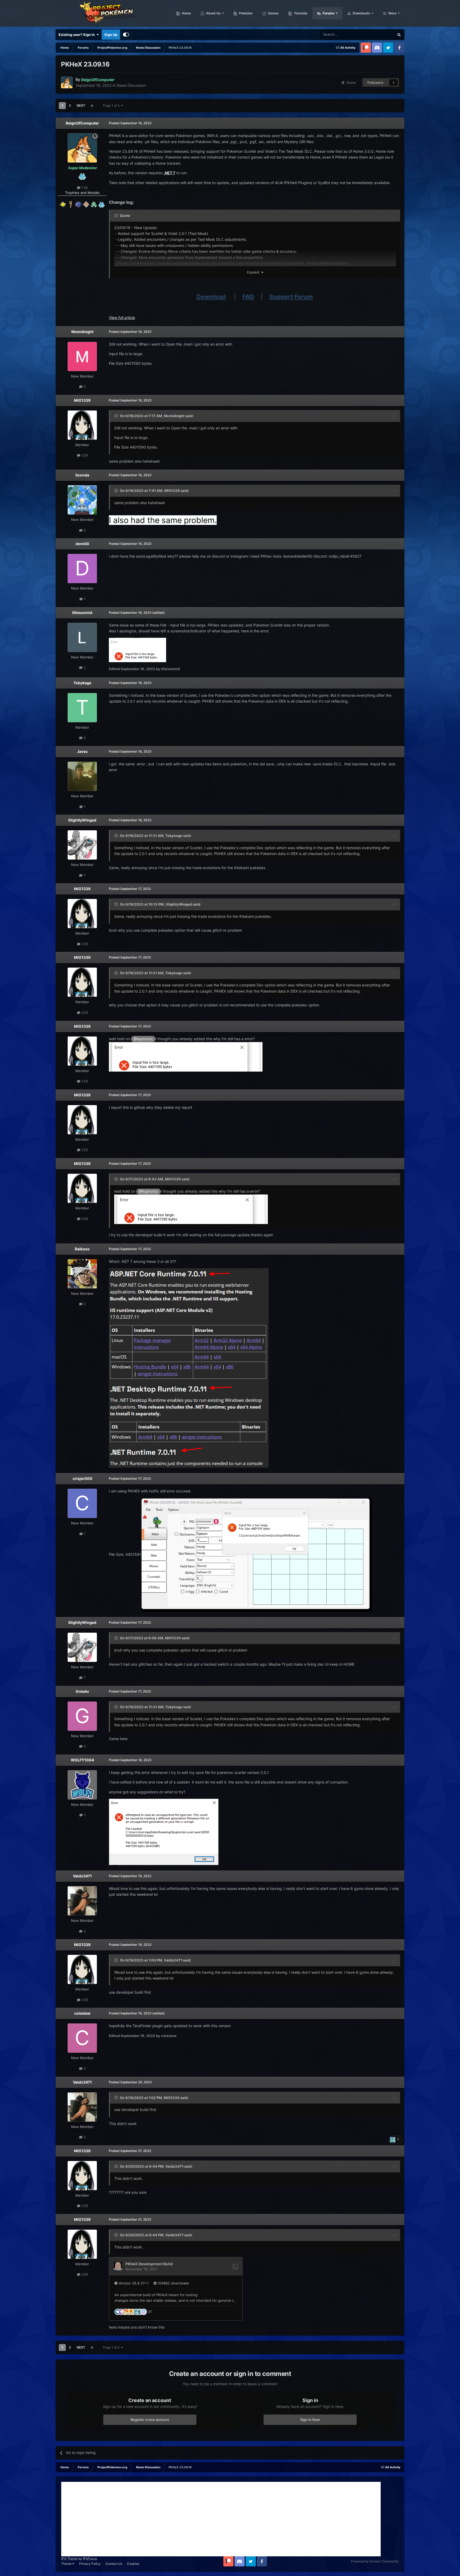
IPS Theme (69, 2559)
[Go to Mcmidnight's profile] (82, 356)
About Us (213, 13)
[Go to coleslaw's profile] (82, 2038)
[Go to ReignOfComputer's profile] (67, 82)
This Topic (379, 34)
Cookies (133, 2564)
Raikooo (82, 1249)
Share (350, 82)
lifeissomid (82, 613)
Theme (67, 2564)
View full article (122, 318)
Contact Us (114, 2564)
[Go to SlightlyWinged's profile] (82, 845)
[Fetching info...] (191, 1209)
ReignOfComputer (82, 123)
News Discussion (131, 85)
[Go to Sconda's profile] (82, 500)
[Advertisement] (221, 2519)
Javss (82, 751)
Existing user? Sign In (77, 35)
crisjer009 (82, 1478)
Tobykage (82, 683)
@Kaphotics (143, 1039)
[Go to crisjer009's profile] (82, 1503)
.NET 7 (169, 173)
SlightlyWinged (82, 820)
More (392, 13)
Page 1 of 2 (112, 105)
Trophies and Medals (82, 193)
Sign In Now (310, 2420)
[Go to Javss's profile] (82, 776)
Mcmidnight (82, 332)
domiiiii (82, 544)
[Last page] (92, 106)
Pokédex (245, 13)
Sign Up (111, 35)
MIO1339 (82, 400)
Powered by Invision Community (375, 2561)
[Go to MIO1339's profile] (82, 425)
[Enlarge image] (186, 1056)
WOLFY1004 (82, 1760)
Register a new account (150, 2420)
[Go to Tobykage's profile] (82, 708)
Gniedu (82, 1691)
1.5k (84, 188)
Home (186, 13)
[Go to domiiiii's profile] (82, 569)
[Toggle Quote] (117, 215)
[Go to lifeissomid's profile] (82, 637)
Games (273, 13)
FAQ (248, 297)
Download (211, 297)
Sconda (82, 475)
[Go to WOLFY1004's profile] (82, 1785)
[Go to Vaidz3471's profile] (82, 1901)
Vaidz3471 (82, 1876)
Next (81, 105)
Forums (328, 13)
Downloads (361, 13)
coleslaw (82, 2013)
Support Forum (291, 297)
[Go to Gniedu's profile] (82, 1716)
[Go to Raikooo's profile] (82, 1274)
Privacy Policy (90, 2564)
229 (84, 455)
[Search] (399, 35)
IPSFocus (90, 2559)
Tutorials (300, 13)
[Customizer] (126, 35)
